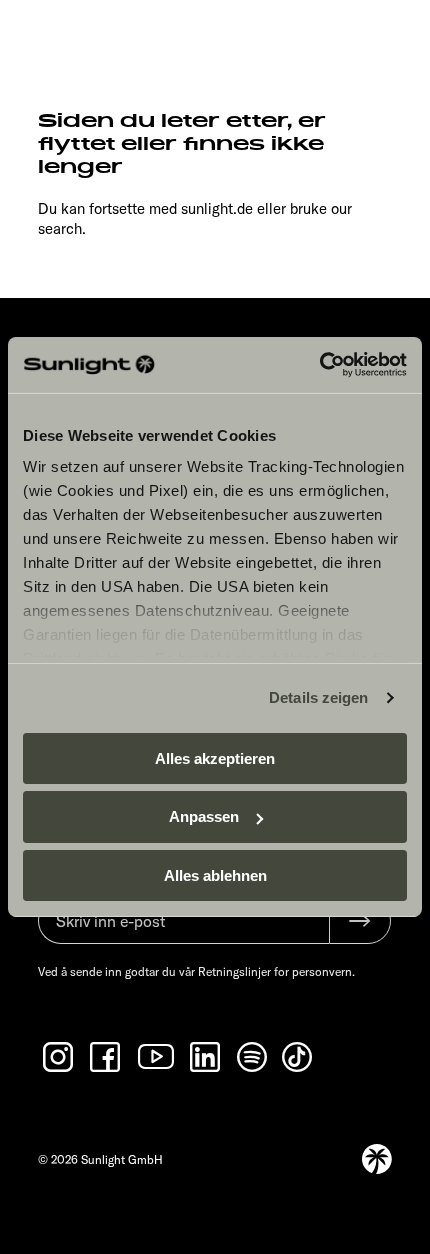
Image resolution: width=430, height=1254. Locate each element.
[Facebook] (107, 1057)
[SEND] (360, 921)
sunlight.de (217, 208)
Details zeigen (318, 697)
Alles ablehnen (215, 875)
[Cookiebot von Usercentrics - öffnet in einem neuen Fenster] (319, 365)
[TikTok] (299, 1057)
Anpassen (204, 816)
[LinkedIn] (207, 1057)
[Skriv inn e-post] (183, 931)
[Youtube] (157, 1056)
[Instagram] (60, 1057)
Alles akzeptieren (215, 757)
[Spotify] (253, 1057)
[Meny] (379, 37)
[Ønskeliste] (335, 37)
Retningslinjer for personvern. (276, 971)
